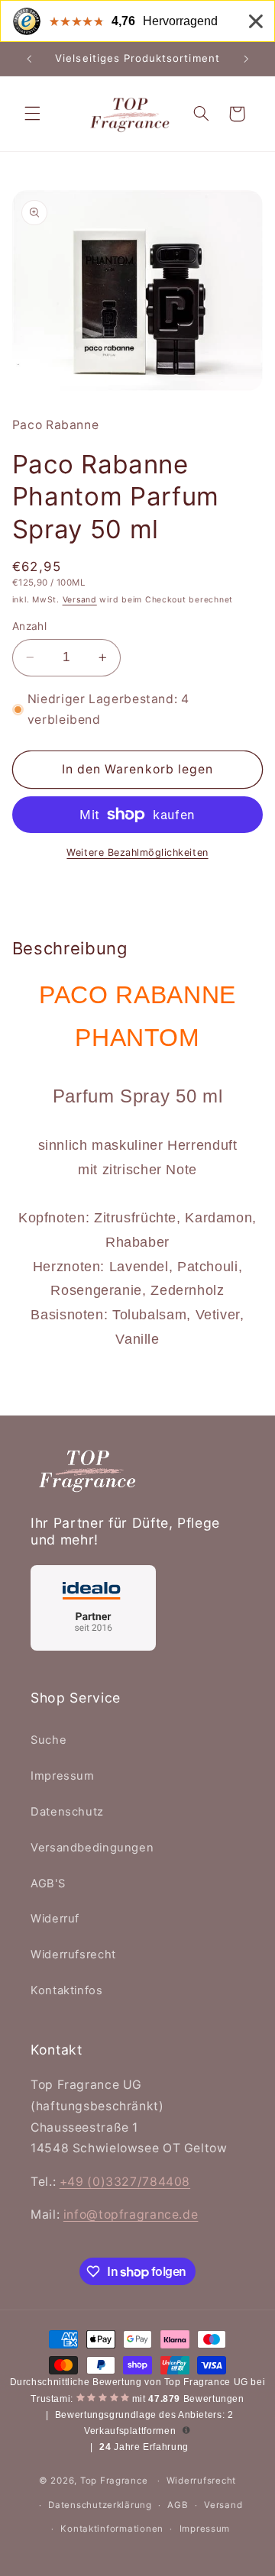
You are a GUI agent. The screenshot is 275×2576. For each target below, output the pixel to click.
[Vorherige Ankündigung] (29, 59)
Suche (49, 1740)
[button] (32, 114)
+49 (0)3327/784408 (125, 2182)
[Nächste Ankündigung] (246, 59)
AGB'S (48, 1884)
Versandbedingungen (92, 1848)
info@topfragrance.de (131, 2214)
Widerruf (55, 1919)
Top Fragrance (114, 2481)
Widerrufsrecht (73, 1955)
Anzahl (30, 626)
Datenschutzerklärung (100, 2505)
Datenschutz (67, 1812)
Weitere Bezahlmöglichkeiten (137, 852)
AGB (178, 2505)
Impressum (63, 1776)
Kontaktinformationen (112, 2529)
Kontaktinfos (67, 1990)
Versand (80, 600)
